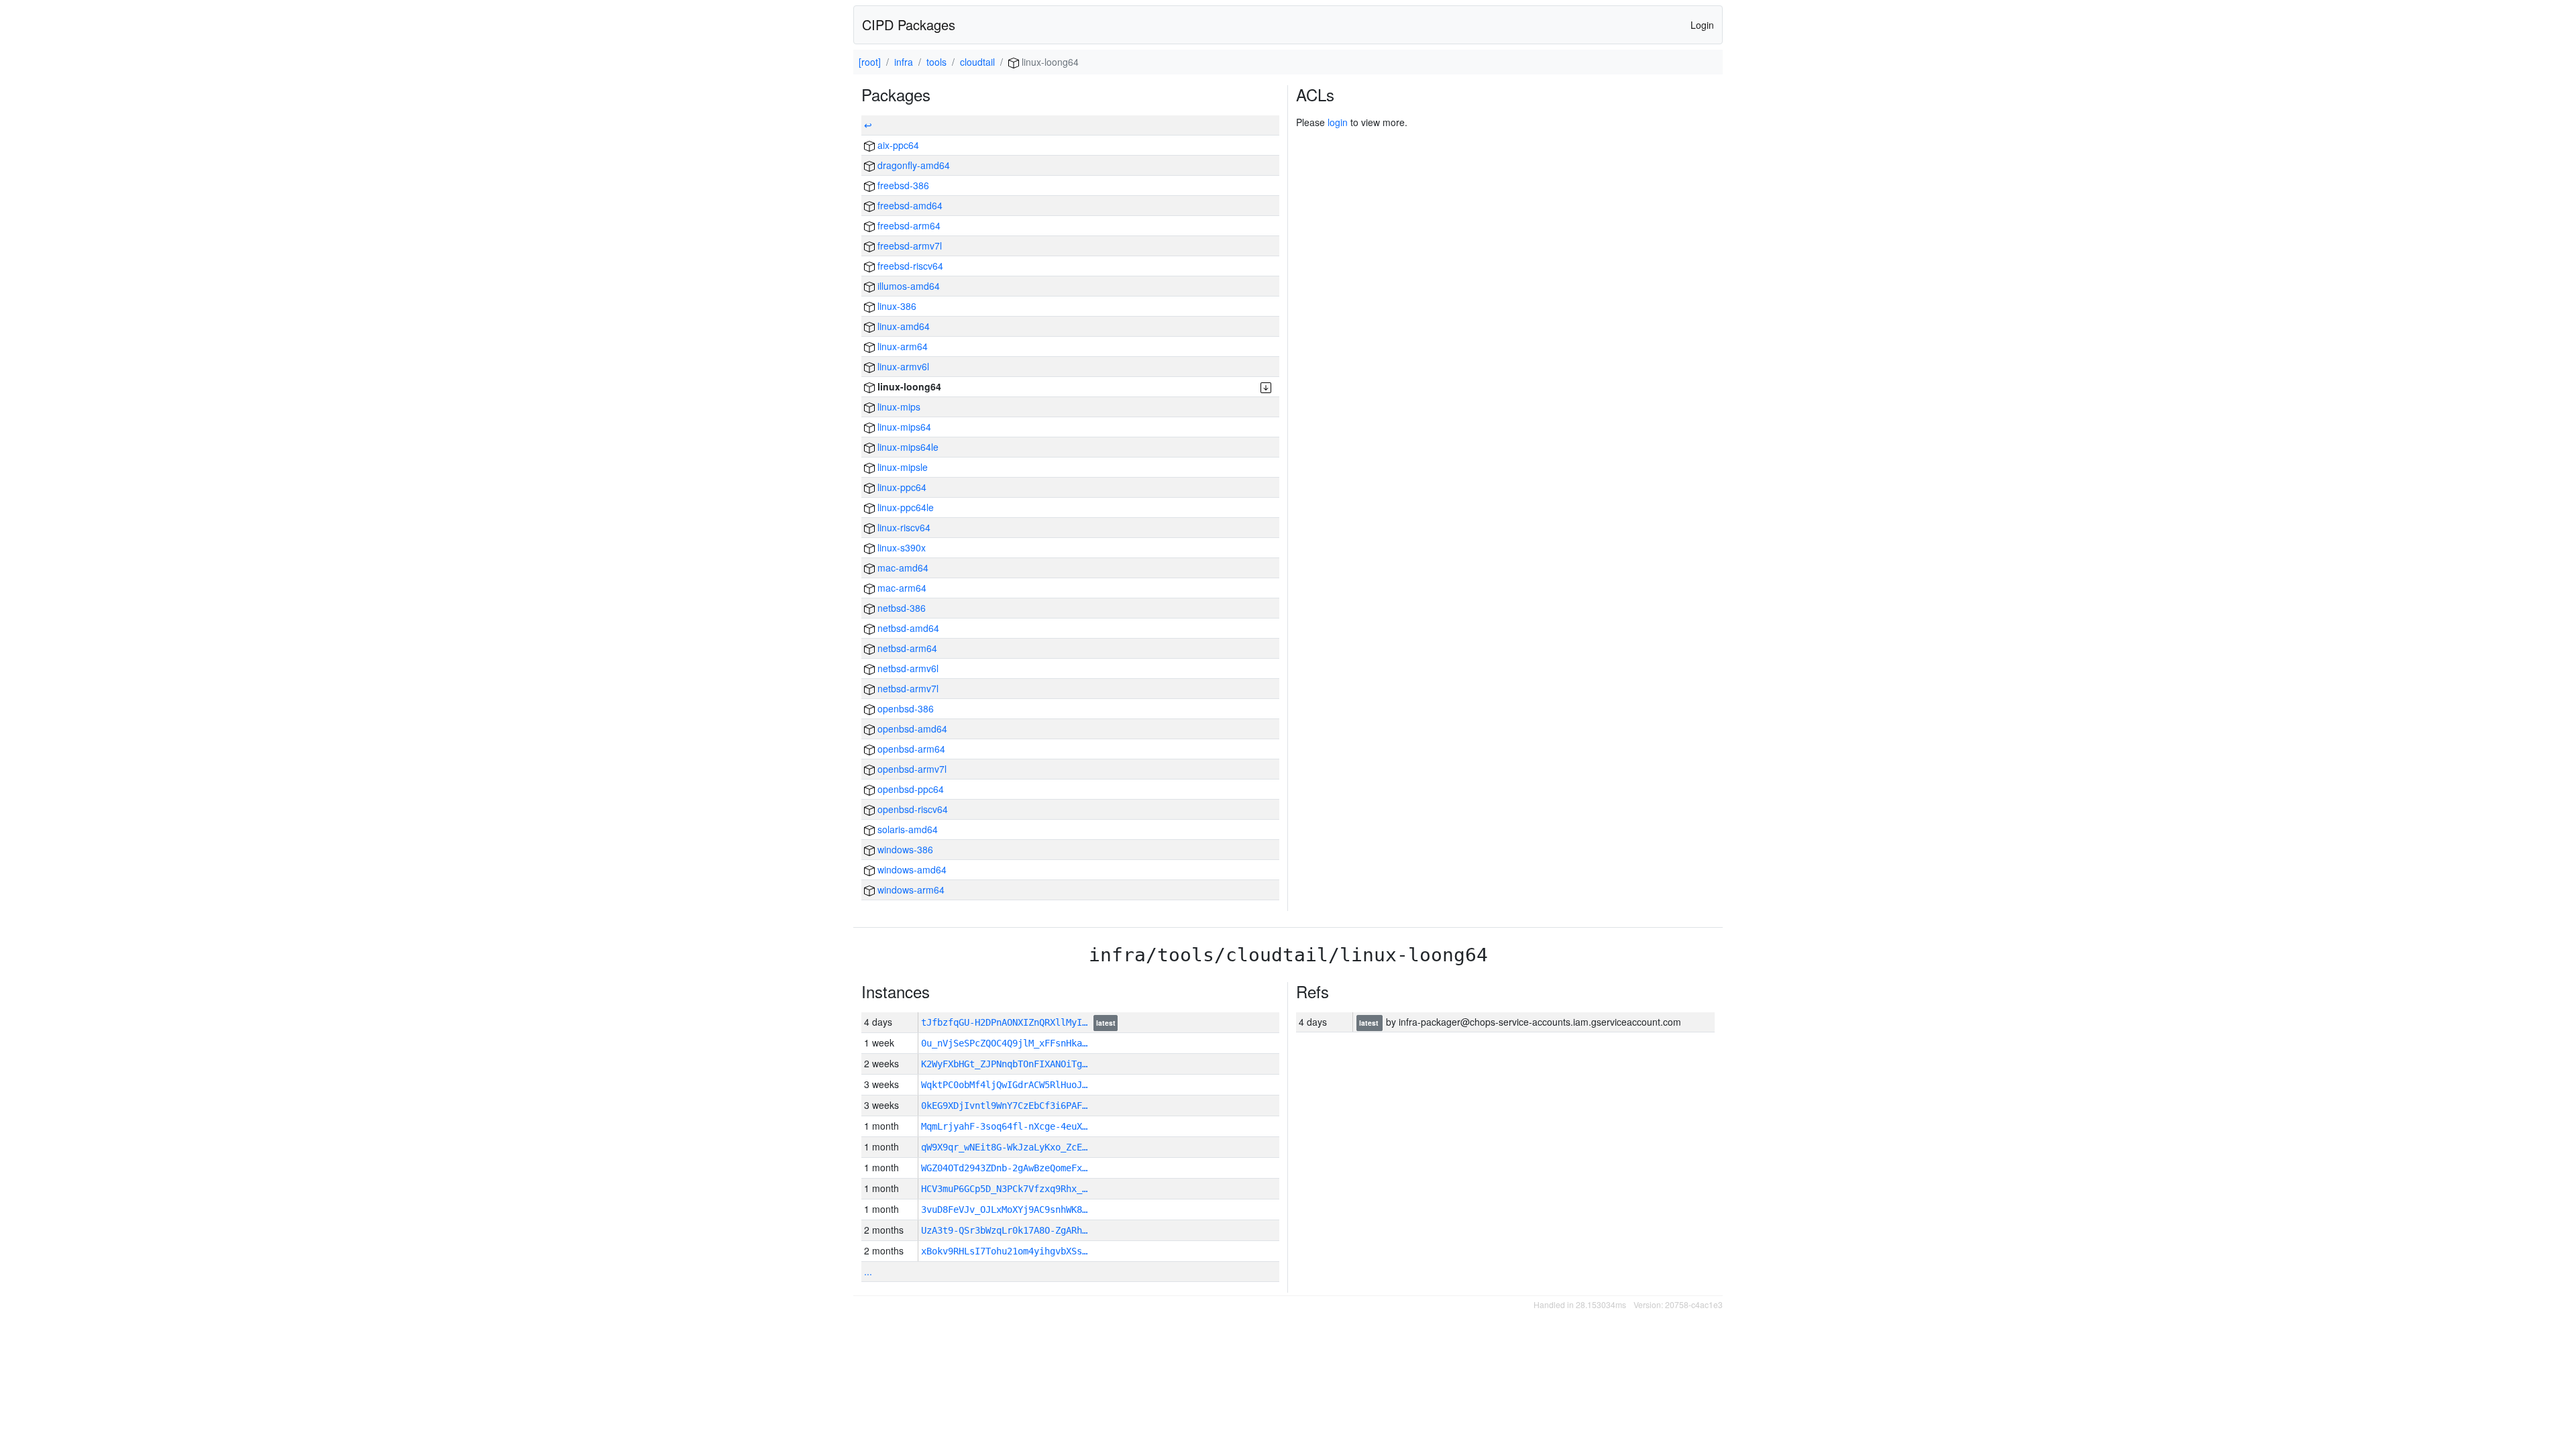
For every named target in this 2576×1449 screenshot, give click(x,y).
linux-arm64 (901, 346)
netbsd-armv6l (907, 668)
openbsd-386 (904, 708)
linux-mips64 (903, 427)
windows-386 (904, 849)
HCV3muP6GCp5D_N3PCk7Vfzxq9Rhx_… (1004, 1189)
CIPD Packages (909, 24)
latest (1106, 1023)
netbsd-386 (900, 608)
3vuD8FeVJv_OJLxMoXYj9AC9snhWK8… (1004, 1210)
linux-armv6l (902, 366)
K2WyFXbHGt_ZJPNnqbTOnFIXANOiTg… (1004, 1064)
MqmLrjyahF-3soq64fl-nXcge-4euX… (1004, 1126)
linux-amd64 (902, 326)
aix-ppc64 (897, 145)
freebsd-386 (902, 185)
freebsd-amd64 (909, 205)
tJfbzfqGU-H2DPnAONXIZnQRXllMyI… (1007, 1022)
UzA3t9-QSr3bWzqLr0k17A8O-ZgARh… (1004, 1230)
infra (904, 62)
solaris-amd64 (906, 829)
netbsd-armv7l (907, 688)
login (1338, 122)
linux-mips (898, 407)
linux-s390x (900, 547)
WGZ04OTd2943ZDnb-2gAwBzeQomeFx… (1004, 1168)
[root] (870, 62)
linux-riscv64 (903, 527)
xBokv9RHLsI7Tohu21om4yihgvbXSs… (1004, 1251)
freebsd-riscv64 (909, 266)
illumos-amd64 (907, 286)
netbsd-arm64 (906, 648)
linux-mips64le (907, 447)
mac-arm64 (901, 588)
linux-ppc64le (904, 507)
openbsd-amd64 (911, 729)
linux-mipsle (901, 467)
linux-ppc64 (901, 487)
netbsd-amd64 (907, 628)
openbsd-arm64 (910, 749)
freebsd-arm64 (908, 225)
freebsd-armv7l (908, 246)
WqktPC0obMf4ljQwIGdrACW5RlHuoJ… (1004, 1085)
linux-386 (896, 306)
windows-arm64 (910, 890)
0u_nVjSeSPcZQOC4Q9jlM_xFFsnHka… (1004, 1043)
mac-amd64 (902, 568)
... (868, 1271)
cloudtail (977, 62)
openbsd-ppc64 (909, 789)
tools (936, 62)
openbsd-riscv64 (911, 809)
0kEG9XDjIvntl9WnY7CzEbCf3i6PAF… (1004, 1106)
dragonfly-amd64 (912, 165)
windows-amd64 (911, 869)
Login (1702, 25)
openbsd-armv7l (911, 769)
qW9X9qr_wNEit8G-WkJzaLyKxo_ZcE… (1004, 1147)
